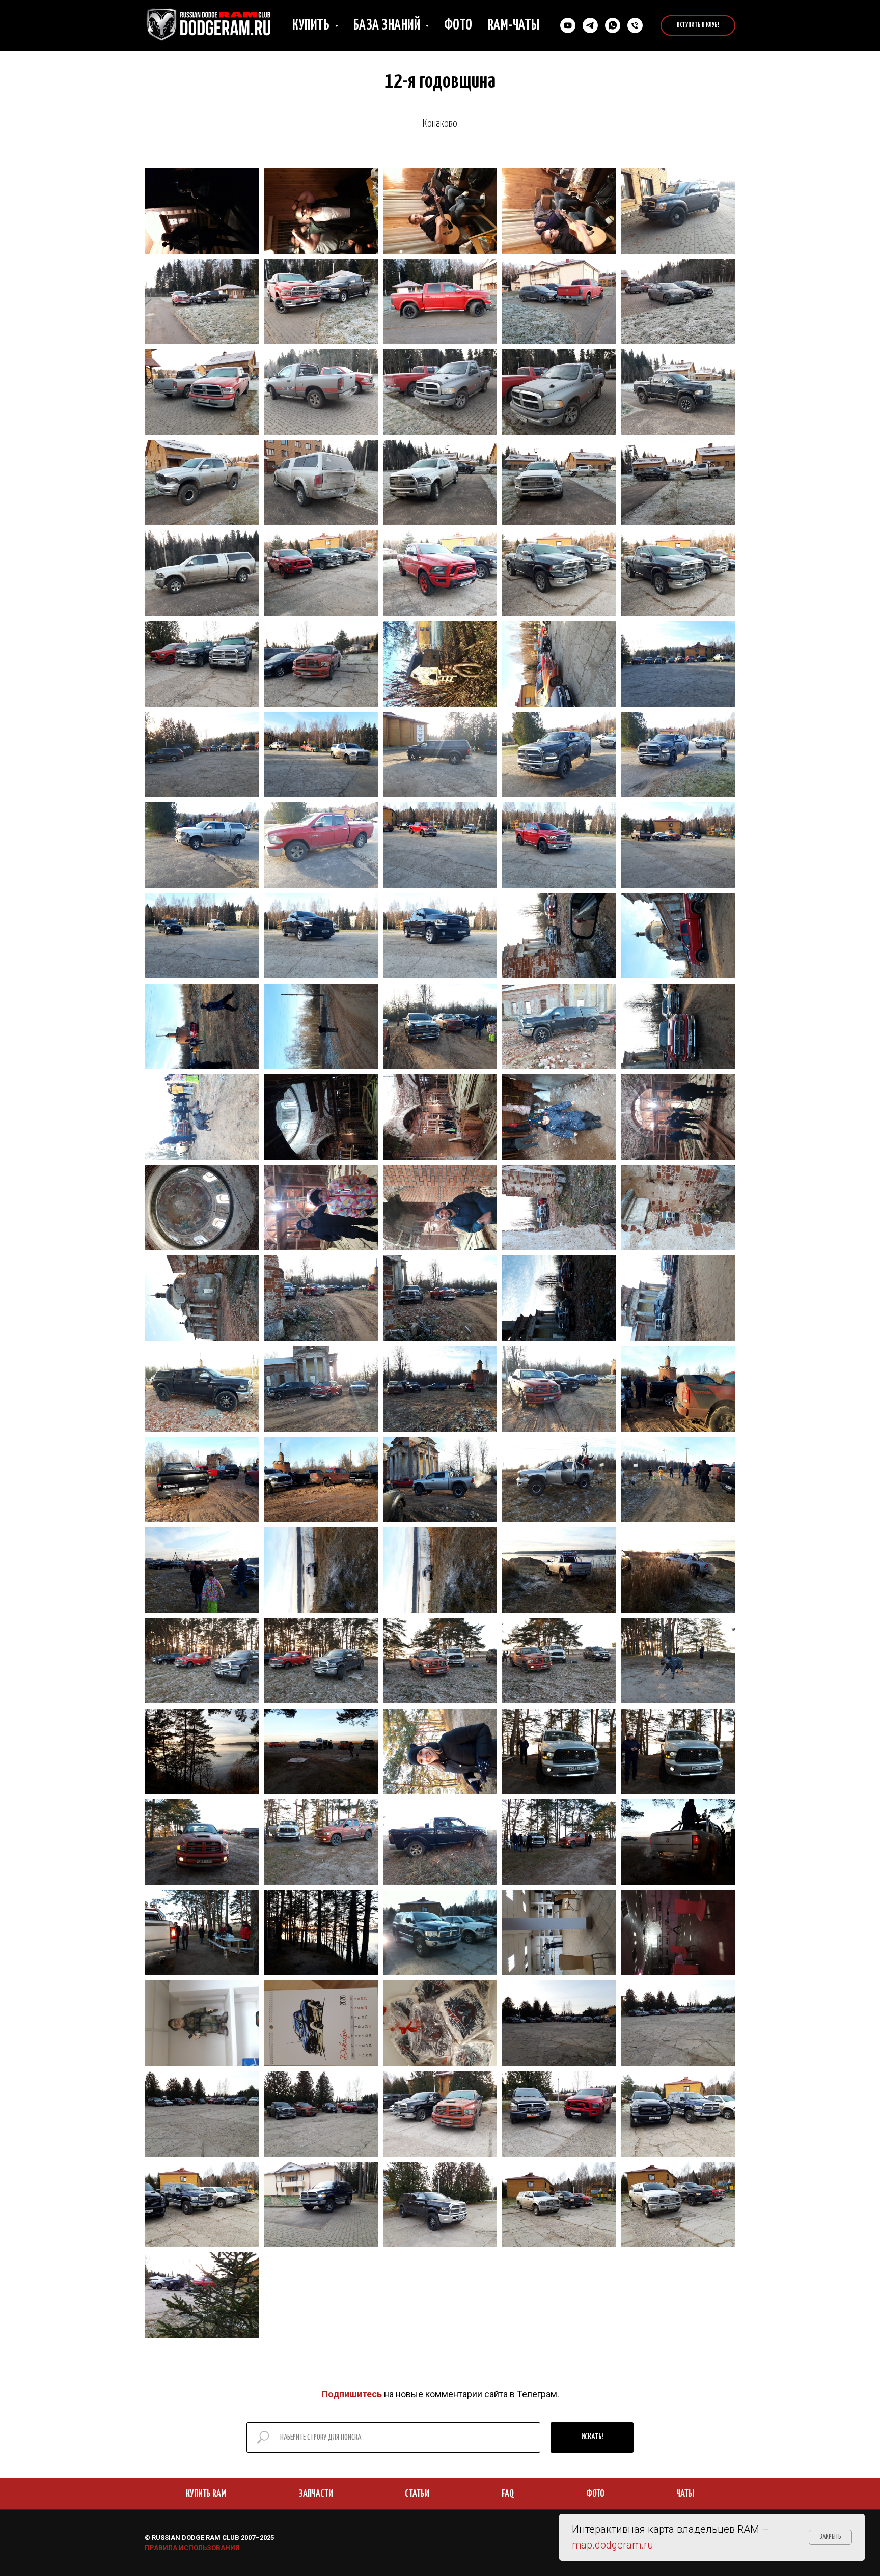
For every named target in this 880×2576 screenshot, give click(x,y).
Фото (458, 25)
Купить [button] (312, 25)
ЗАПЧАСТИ (316, 2494)
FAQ (508, 2494)
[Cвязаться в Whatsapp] (613, 25)
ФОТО (595, 2494)
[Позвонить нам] (635, 25)
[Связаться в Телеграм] (590, 25)
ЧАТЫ (685, 2494)
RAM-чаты (514, 25)
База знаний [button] (388, 25)
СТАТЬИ (417, 2494)
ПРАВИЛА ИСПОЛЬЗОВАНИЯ (192, 2548)
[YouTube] (568, 25)
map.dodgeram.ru (612, 2545)
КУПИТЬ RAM (206, 2494)
